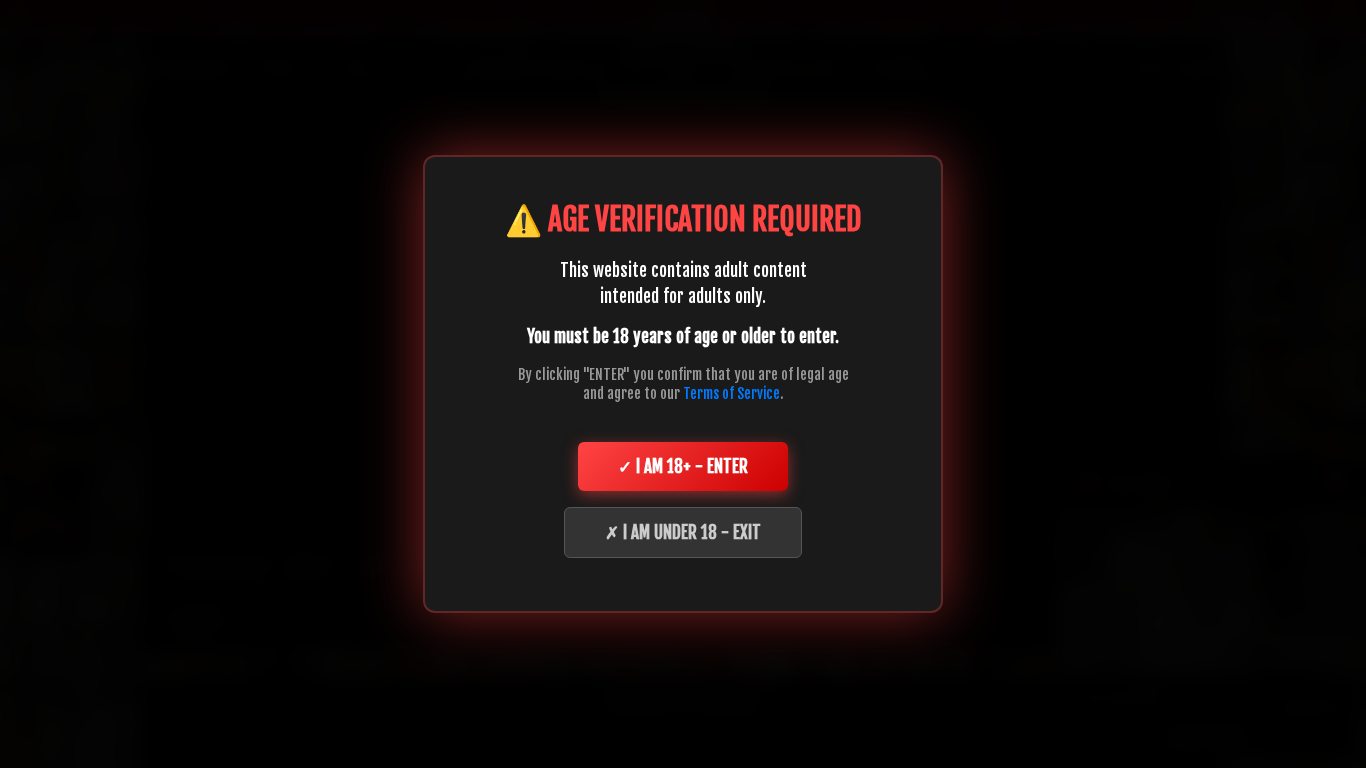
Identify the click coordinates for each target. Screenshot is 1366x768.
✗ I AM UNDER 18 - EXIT (683, 532)
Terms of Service (731, 393)
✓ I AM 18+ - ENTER (683, 466)
